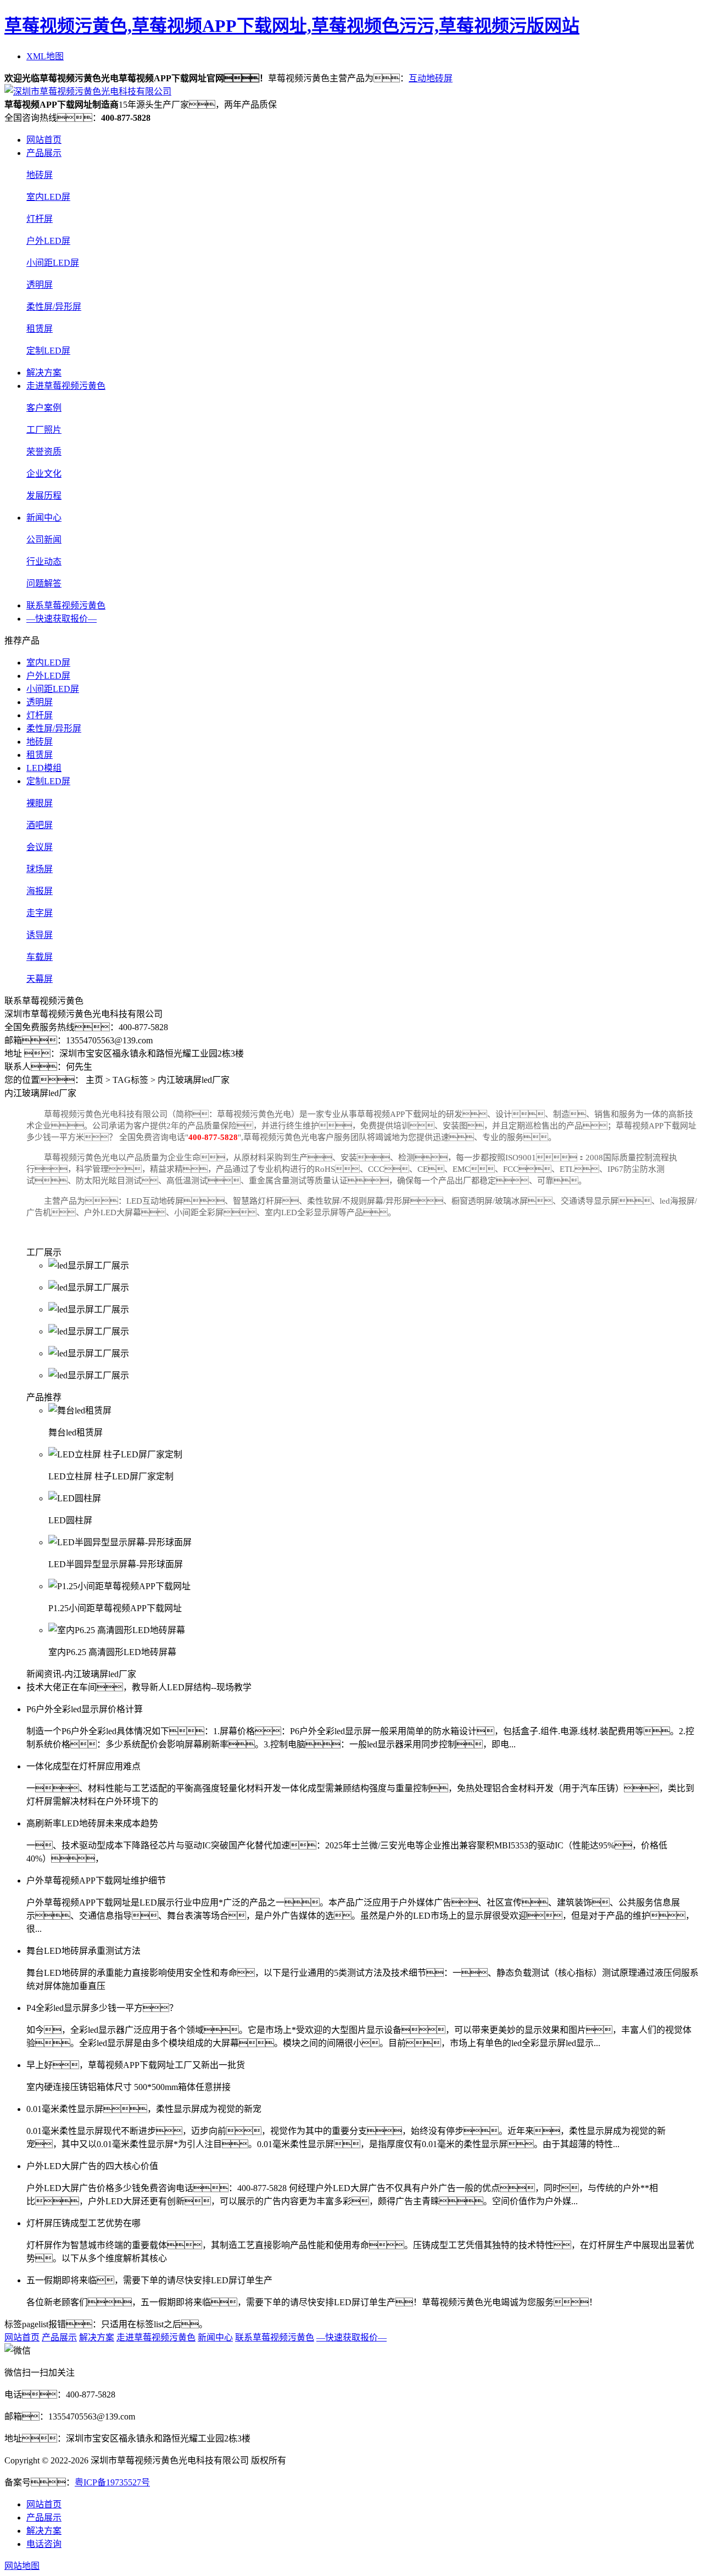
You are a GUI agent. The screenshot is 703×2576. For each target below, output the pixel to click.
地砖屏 (40, 175)
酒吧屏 (40, 825)
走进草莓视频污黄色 (66, 386)
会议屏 (40, 847)
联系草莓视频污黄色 (66, 605)
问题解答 (44, 583)
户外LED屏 (48, 241)
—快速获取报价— (62, 619)
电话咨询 (44, 2544)
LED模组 (44, 768)
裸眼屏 (40, 803)
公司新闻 (44, 540)
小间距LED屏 (53, 263)
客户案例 (44, 408)
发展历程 (44, 496)
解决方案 (44, 373)
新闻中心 (44, 518)
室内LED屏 (48, 197)
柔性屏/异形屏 (54, 307)
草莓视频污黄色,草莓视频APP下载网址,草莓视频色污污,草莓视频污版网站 (292, 26)
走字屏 (40, 913)
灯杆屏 (40, 219)
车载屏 (40, 957)
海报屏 (40, 891)
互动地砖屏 (431, 78)
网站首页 (44, 140)
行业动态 (44, 561)
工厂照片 (44, 430)
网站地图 (22, 2566)
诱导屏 (40, 935)
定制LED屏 (48, 351)
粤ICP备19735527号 (112, 2482)
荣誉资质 (44, 452)
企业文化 (44, 474)
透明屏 (40, 285)
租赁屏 (40, 329)
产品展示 (44, 153)
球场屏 (40, 869)
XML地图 (45, 56)
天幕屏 (40, 979)
